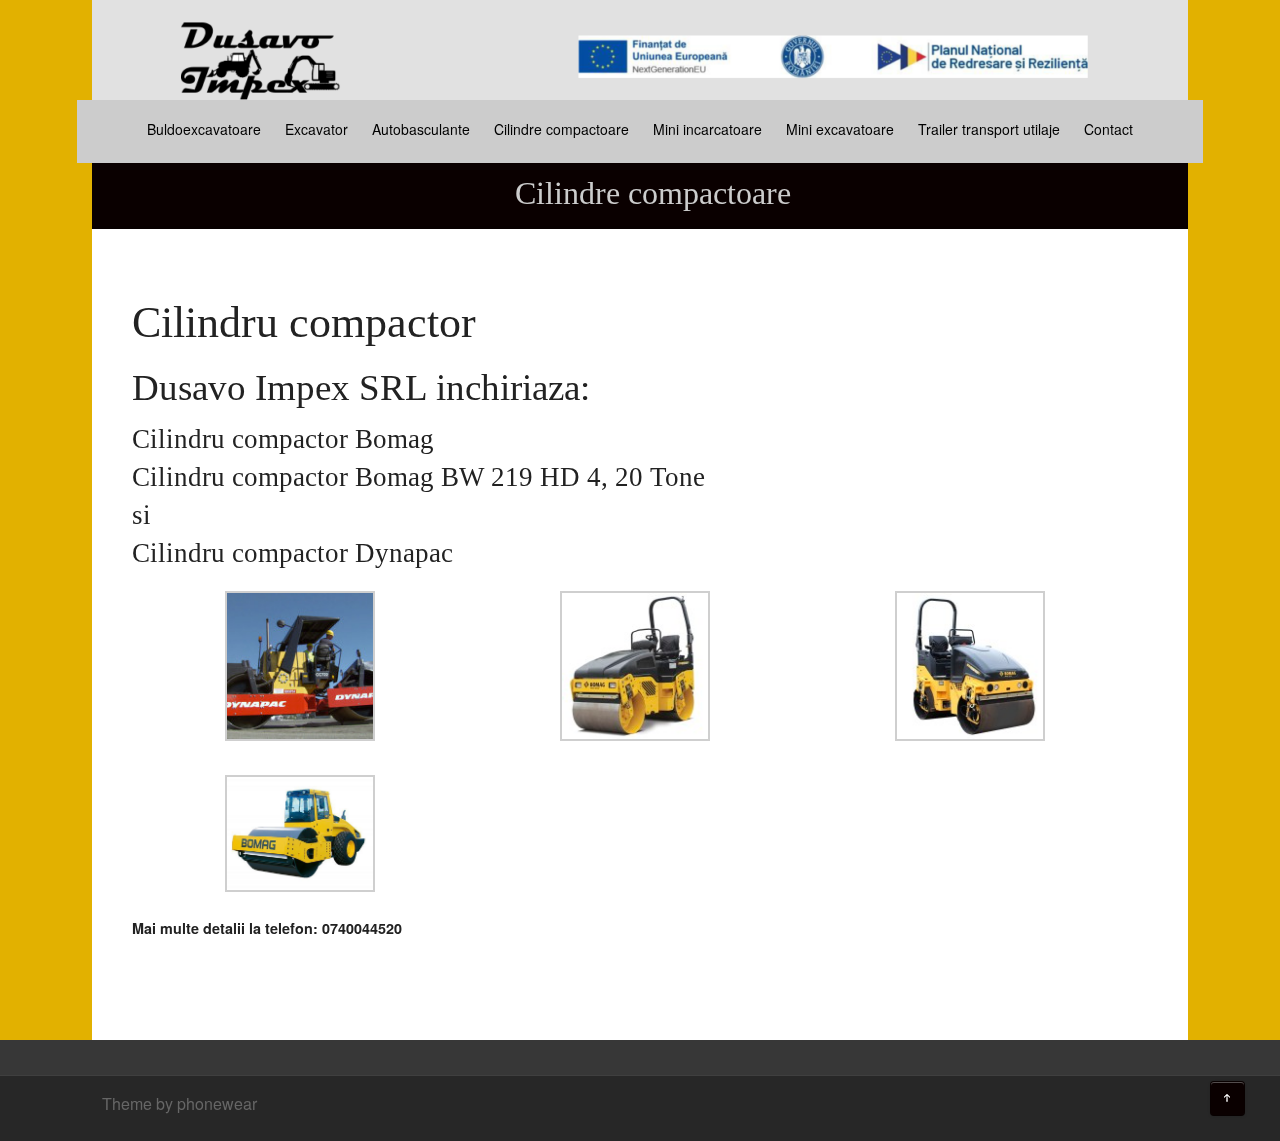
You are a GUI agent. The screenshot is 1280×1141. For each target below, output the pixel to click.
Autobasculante (421, 129)
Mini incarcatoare (707, 129)
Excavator (316, 129)
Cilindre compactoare (561, 129)
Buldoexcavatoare (204, 129)
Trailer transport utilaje (989, 129)
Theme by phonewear (179, 1103)
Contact (1108, 129)
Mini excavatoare (840, 129)
